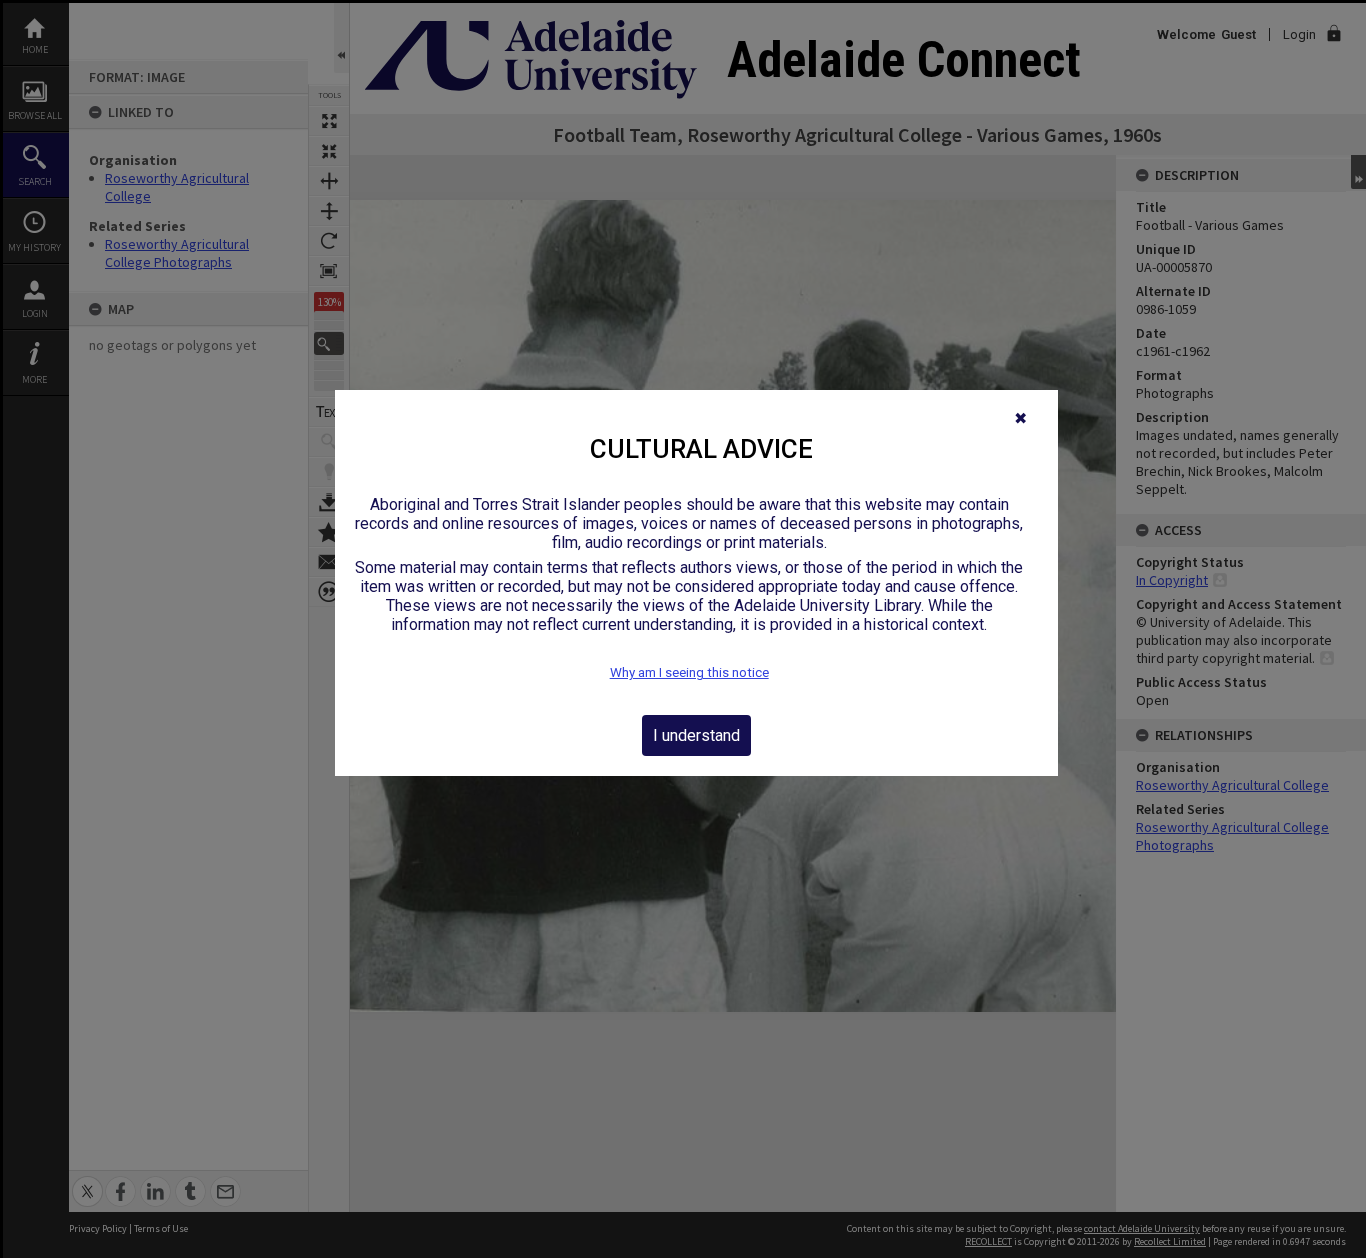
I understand (696, 735)
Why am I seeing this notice (689, 672)
